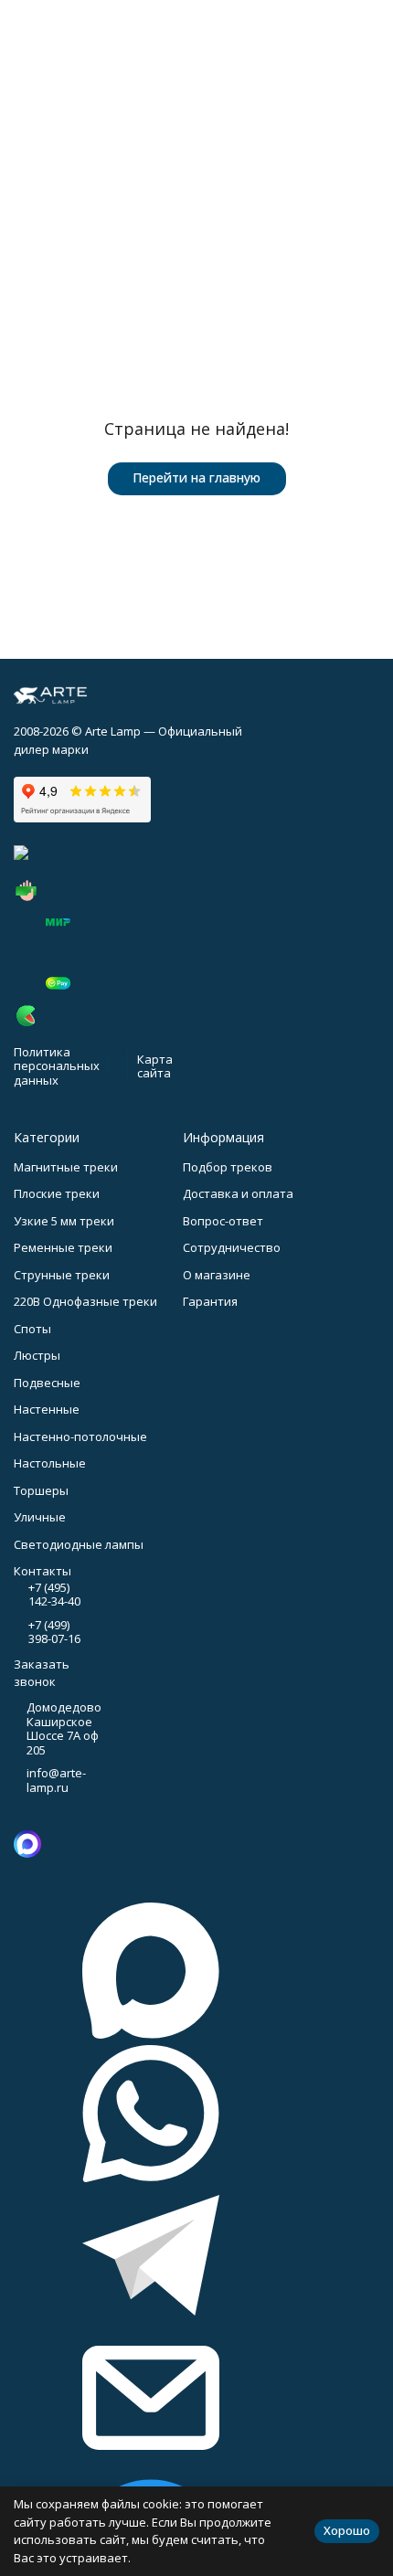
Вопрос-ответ (223, 1221)
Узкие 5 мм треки (64, 1221)
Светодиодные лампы (79, 1544)
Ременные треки (63, 1247)
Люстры (37, 1355)
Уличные (40, 1517)
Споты (32, 1329)
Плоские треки (57, 1193)
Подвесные (47, 1383)
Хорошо (347, 2530)
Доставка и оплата (238, 1193)
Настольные (50, 1463)
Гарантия (210, 1301)
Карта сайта (155, 1066)
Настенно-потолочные (80, 1436)
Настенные (47, 1409)
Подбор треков (228, 1167)
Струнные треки (62, 1275)
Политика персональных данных (57, 1066)
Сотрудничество (232, 1247)
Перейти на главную (196, 477)
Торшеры (41, 1490)
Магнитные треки (66, 1167)
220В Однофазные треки (85, 1301)
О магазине (217, 1275)
